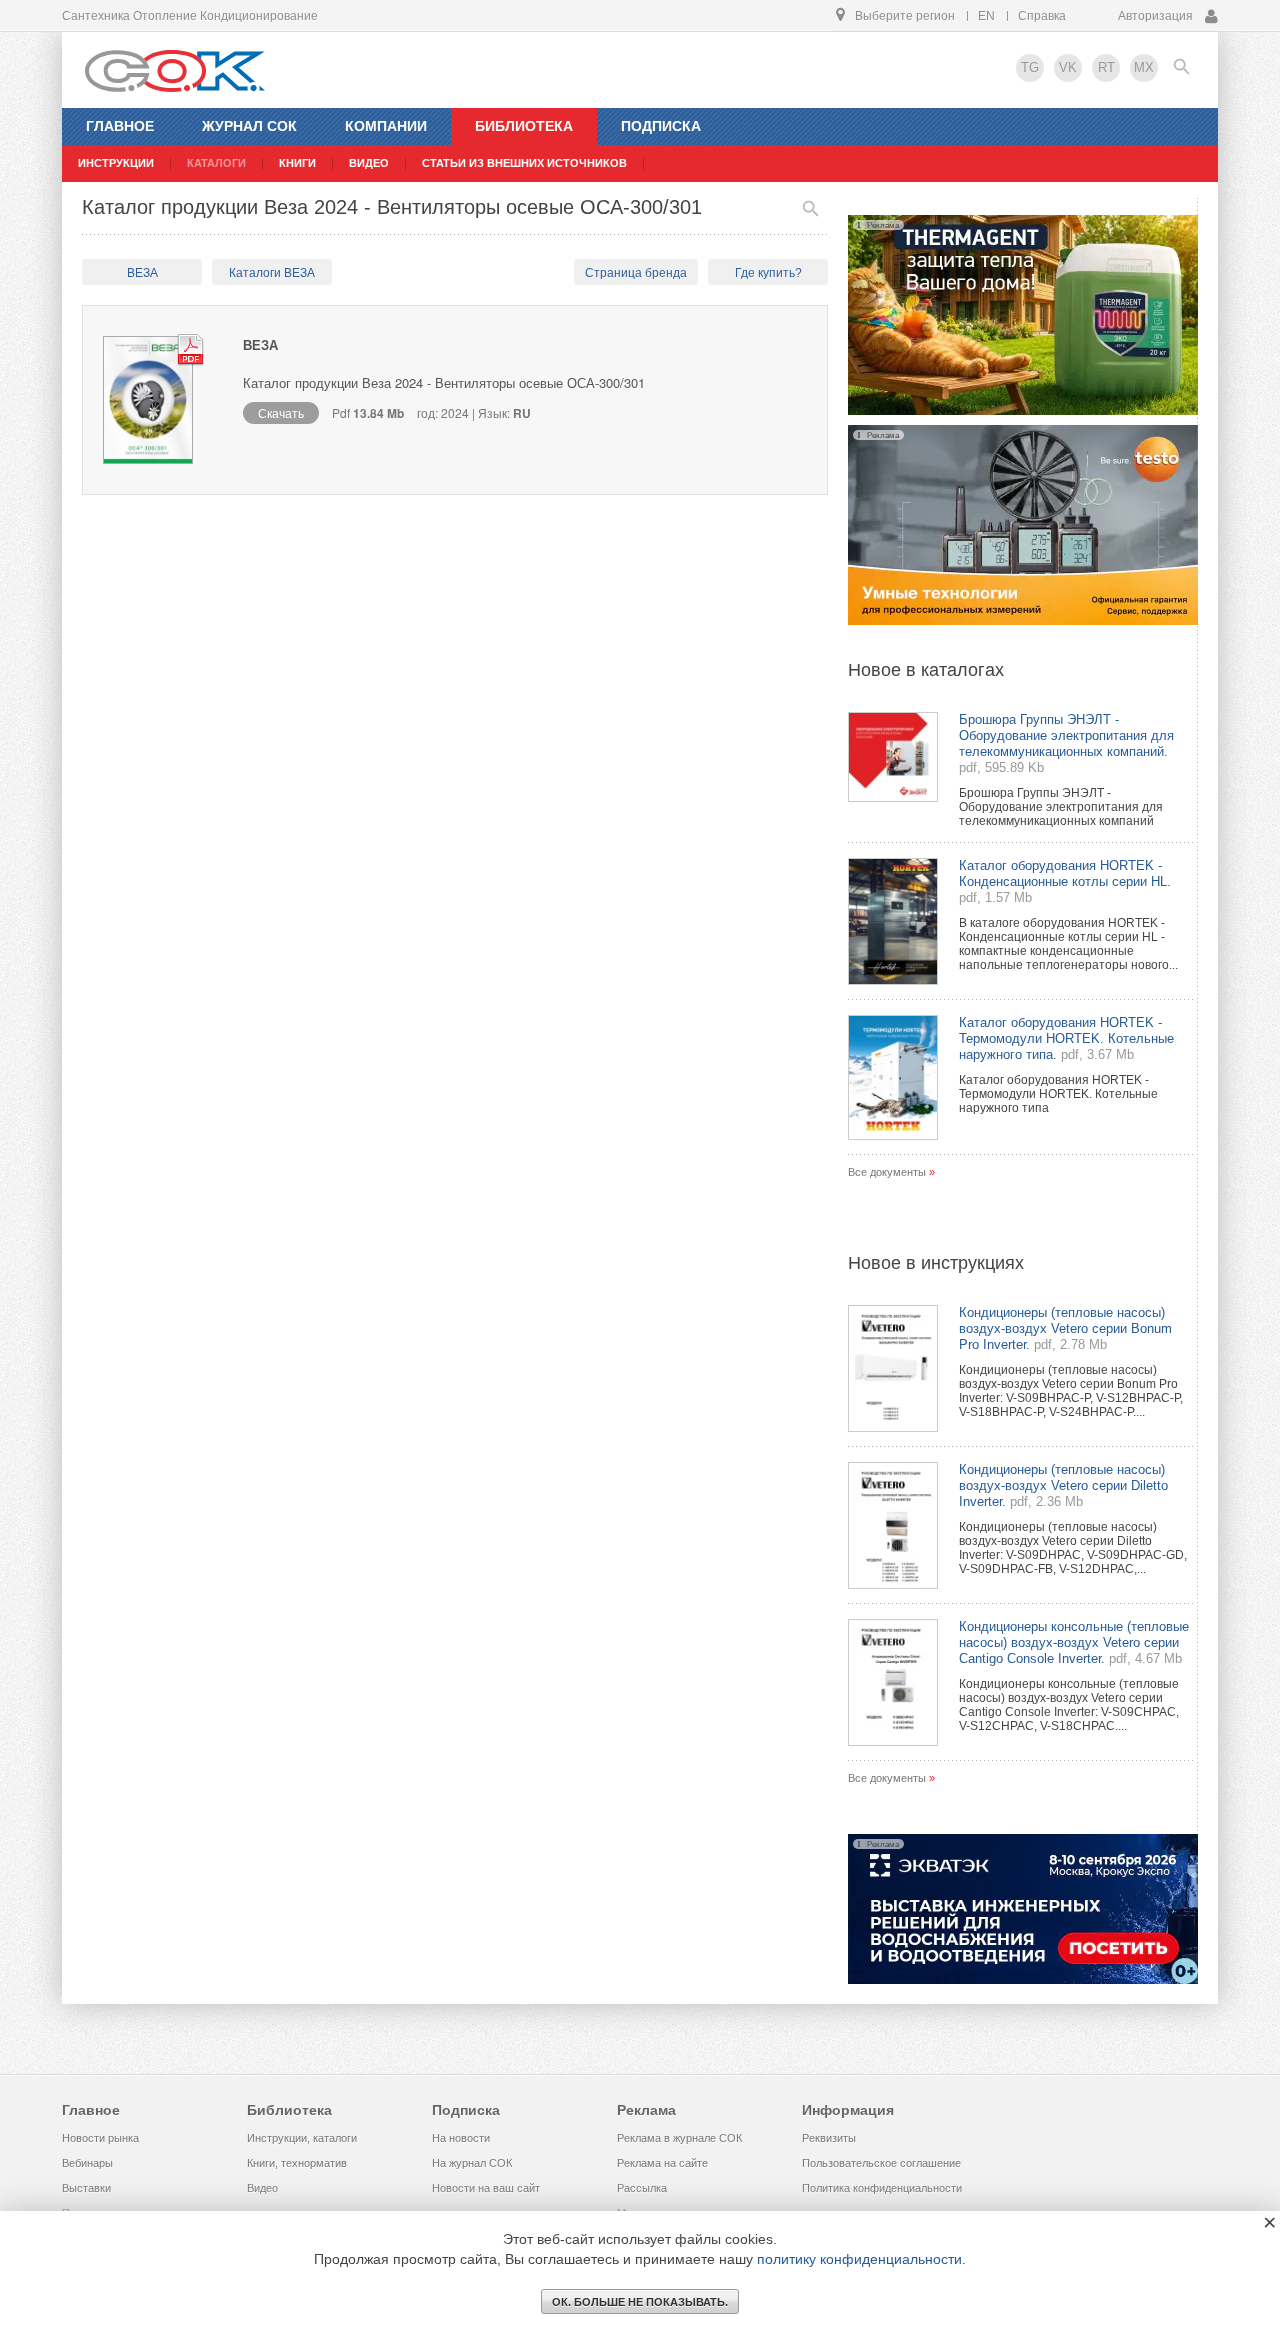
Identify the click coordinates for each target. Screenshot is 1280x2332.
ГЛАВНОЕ (120, 126)
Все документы (887, 1172)
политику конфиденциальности (859, 2259)
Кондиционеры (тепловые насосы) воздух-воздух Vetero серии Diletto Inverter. (1063, 1485)
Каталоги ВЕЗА (272, 273)
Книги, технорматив (297, 2163)
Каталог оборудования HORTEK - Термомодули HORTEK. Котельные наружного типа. (1066, 1038)
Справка (1042, 16)
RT (1106, 67)
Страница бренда (636, 273)
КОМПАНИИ (386, 126)
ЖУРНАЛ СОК (249, 126)
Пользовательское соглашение (881, 2163)
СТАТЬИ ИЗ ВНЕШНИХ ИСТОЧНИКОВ (524, 163)
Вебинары (87, 2163)
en (986, 16)
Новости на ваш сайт (486, 2188)
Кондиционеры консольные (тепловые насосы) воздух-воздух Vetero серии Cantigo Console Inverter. (1074, 1642)
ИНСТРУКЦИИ (116, 163)
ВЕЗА (142, 273)
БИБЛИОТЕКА (524, 126)
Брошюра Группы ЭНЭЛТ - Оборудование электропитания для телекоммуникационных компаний (1061, 807)
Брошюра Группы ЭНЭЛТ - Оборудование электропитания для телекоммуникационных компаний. (1066, 735)
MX (1144, 67)
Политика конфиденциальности (882, 2188)
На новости (461, 2138)
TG (1030, 67)
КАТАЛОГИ (216, 163)
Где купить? (768, 273)
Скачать (281, 412)
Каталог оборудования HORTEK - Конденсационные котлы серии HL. (1065, 873)
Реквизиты (829, 2138)
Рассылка (642, 2188)
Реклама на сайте (662, 2163)
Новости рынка (100, 2138)
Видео (262, 2188)
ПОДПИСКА (661, 126)
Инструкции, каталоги (302, 2138)
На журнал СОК (472, 2163)
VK (1068, 67)
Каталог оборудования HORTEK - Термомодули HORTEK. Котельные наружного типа (1058, 1094)
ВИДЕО (369, 163)
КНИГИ (297, 163)
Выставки (86, 2188)
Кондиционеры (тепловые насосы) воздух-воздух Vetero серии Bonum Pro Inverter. (1065, 1328)
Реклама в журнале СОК (679, 2138)
